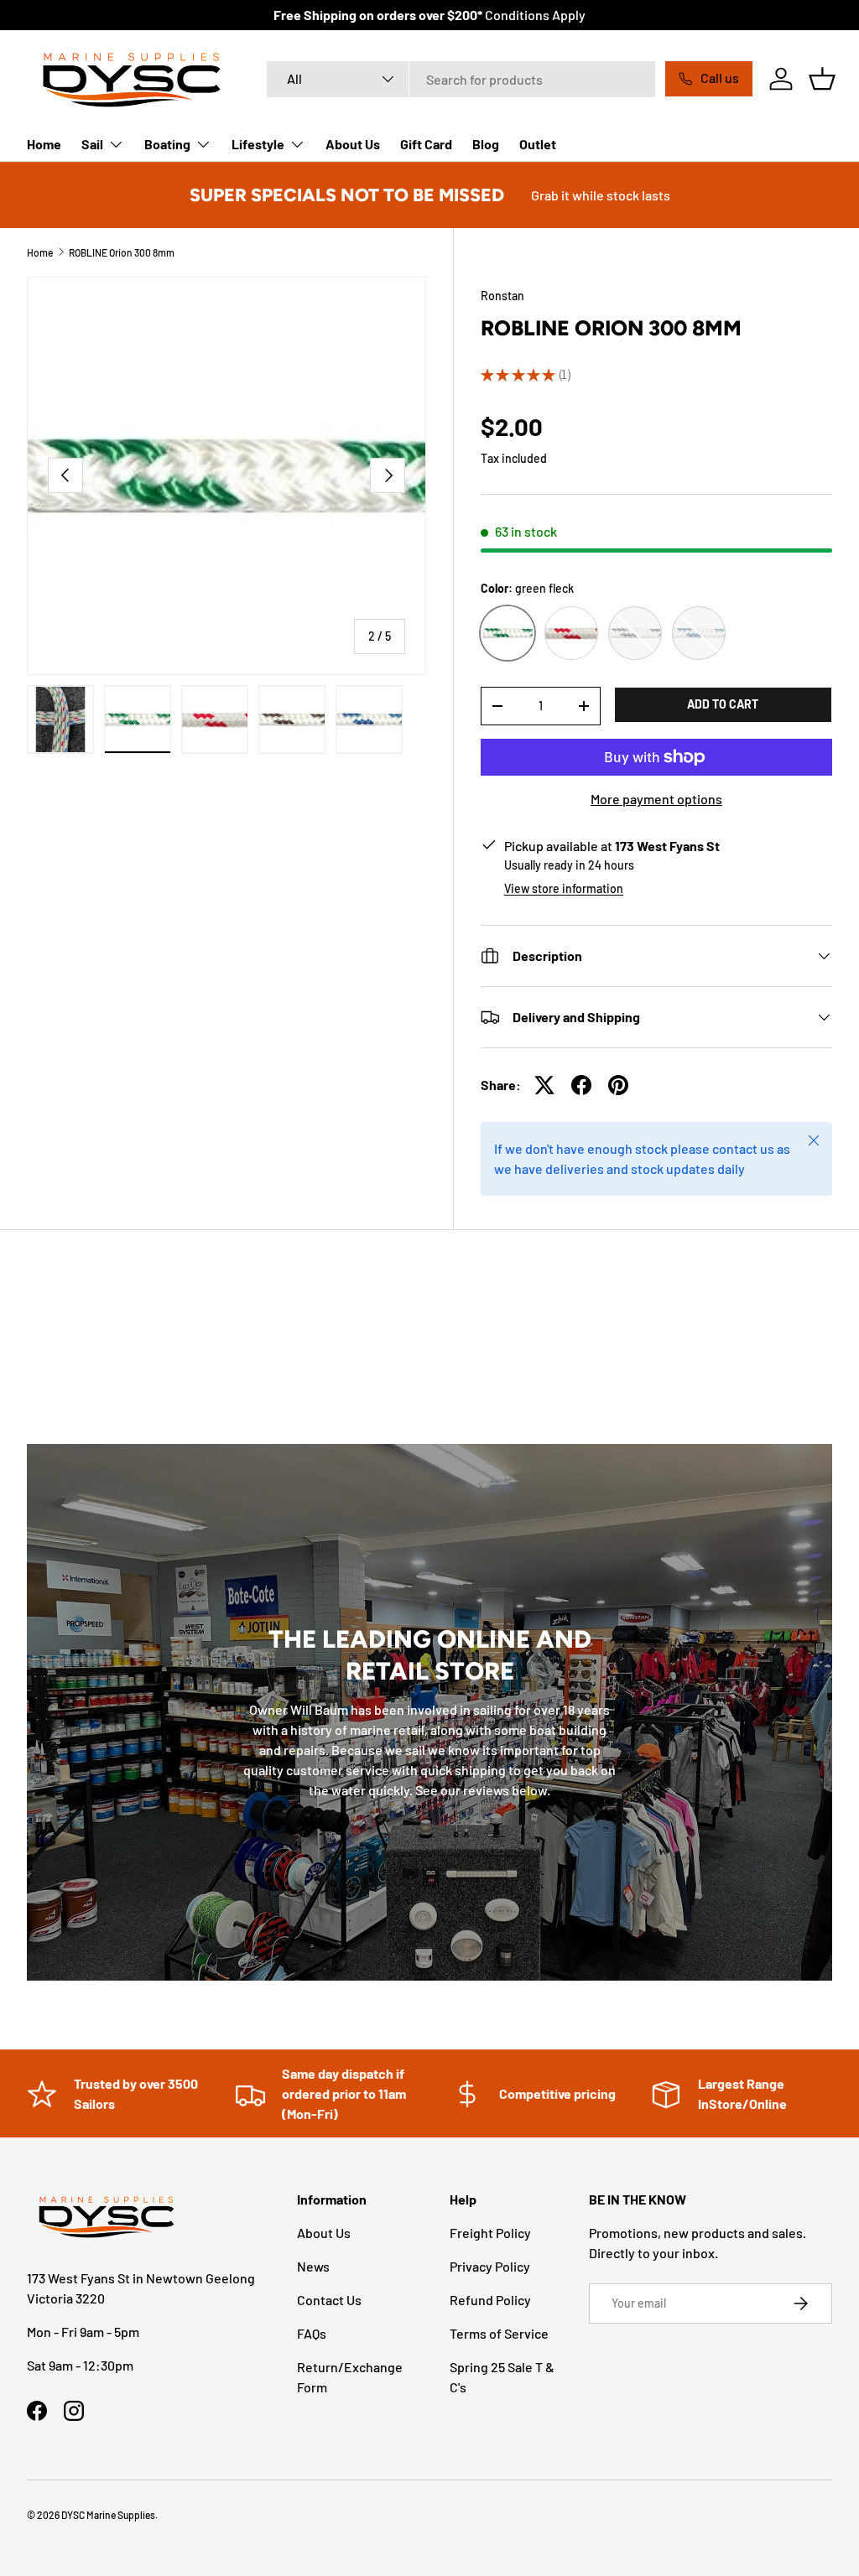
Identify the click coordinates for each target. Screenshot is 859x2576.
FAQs (312, 2333)
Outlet (538, 144)
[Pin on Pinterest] (618, 1085)
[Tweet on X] (544, 1085)
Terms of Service (499, 2333)
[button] (822, 79)
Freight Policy (490, 2233)
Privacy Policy (490, 2266)
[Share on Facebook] (581, 1085)
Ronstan (502, 296)
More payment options (656, 799)
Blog (486, 144)
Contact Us (329, 2300)
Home (44, 144)
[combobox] (461, 79)
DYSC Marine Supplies (108, 2515)
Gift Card (426, 144)
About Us (353, 144)
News (313, 2266)
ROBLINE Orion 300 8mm (122, 252)
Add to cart (723, 704)
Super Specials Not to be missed (347, 195)
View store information (564, 888)
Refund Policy (490, 2300)
